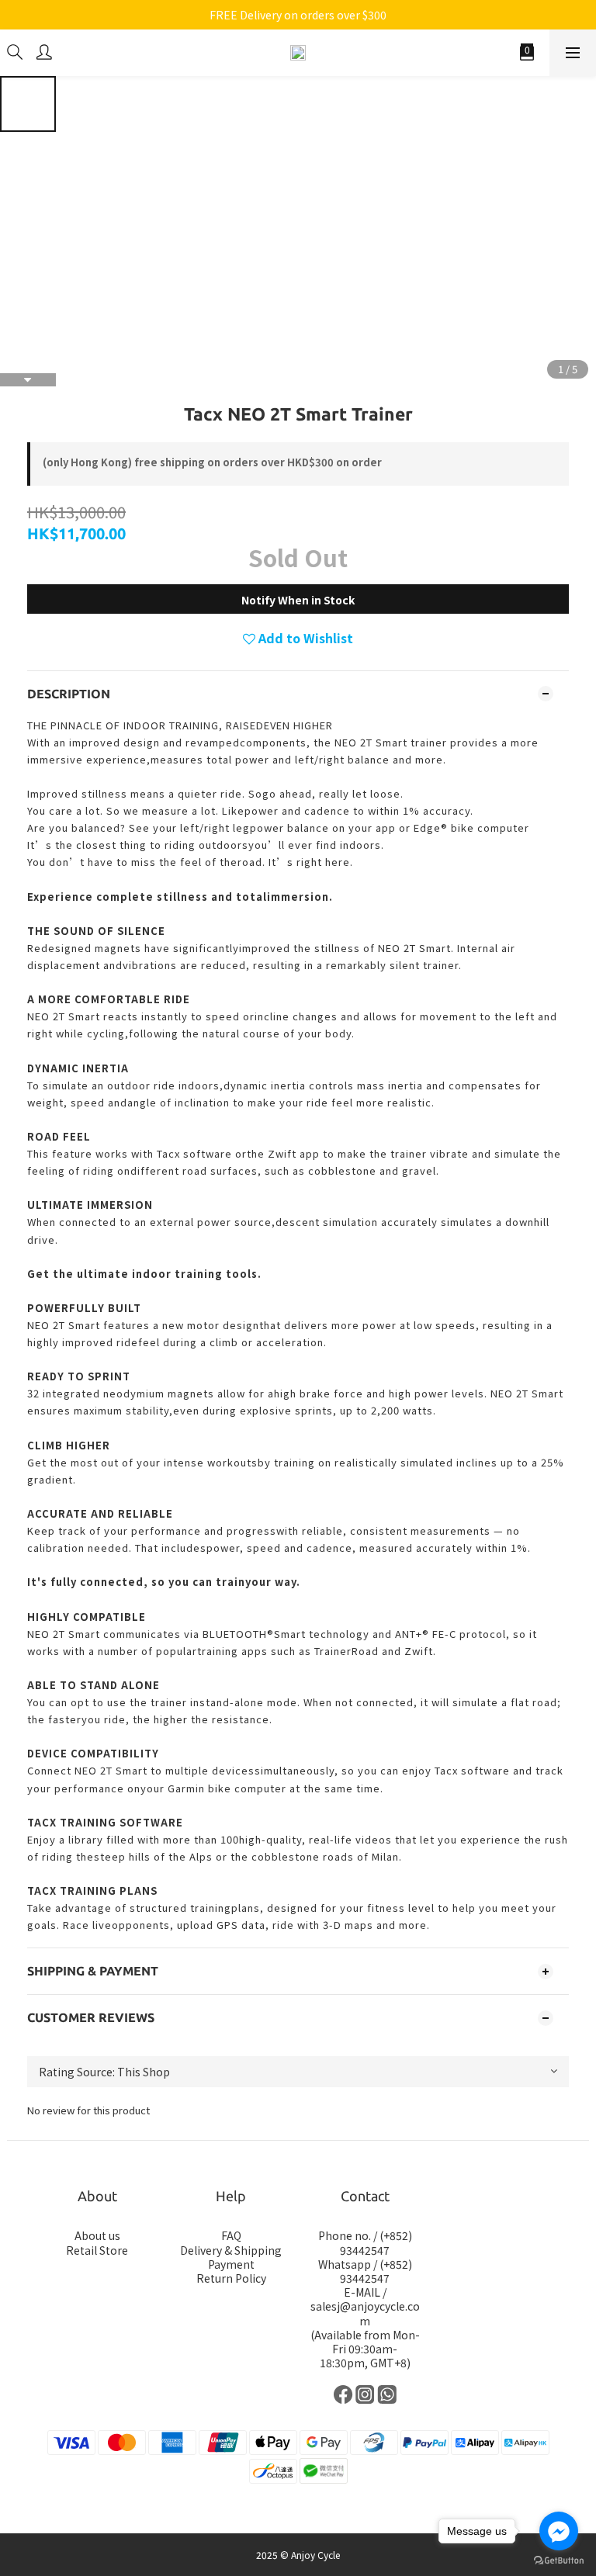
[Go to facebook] (559, 2531)
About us (97, 2235)
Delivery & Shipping (231, 2250)
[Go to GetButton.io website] (559, 2560)
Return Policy (231, 2278)
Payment (231, 2264)
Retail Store (97, 2250)
